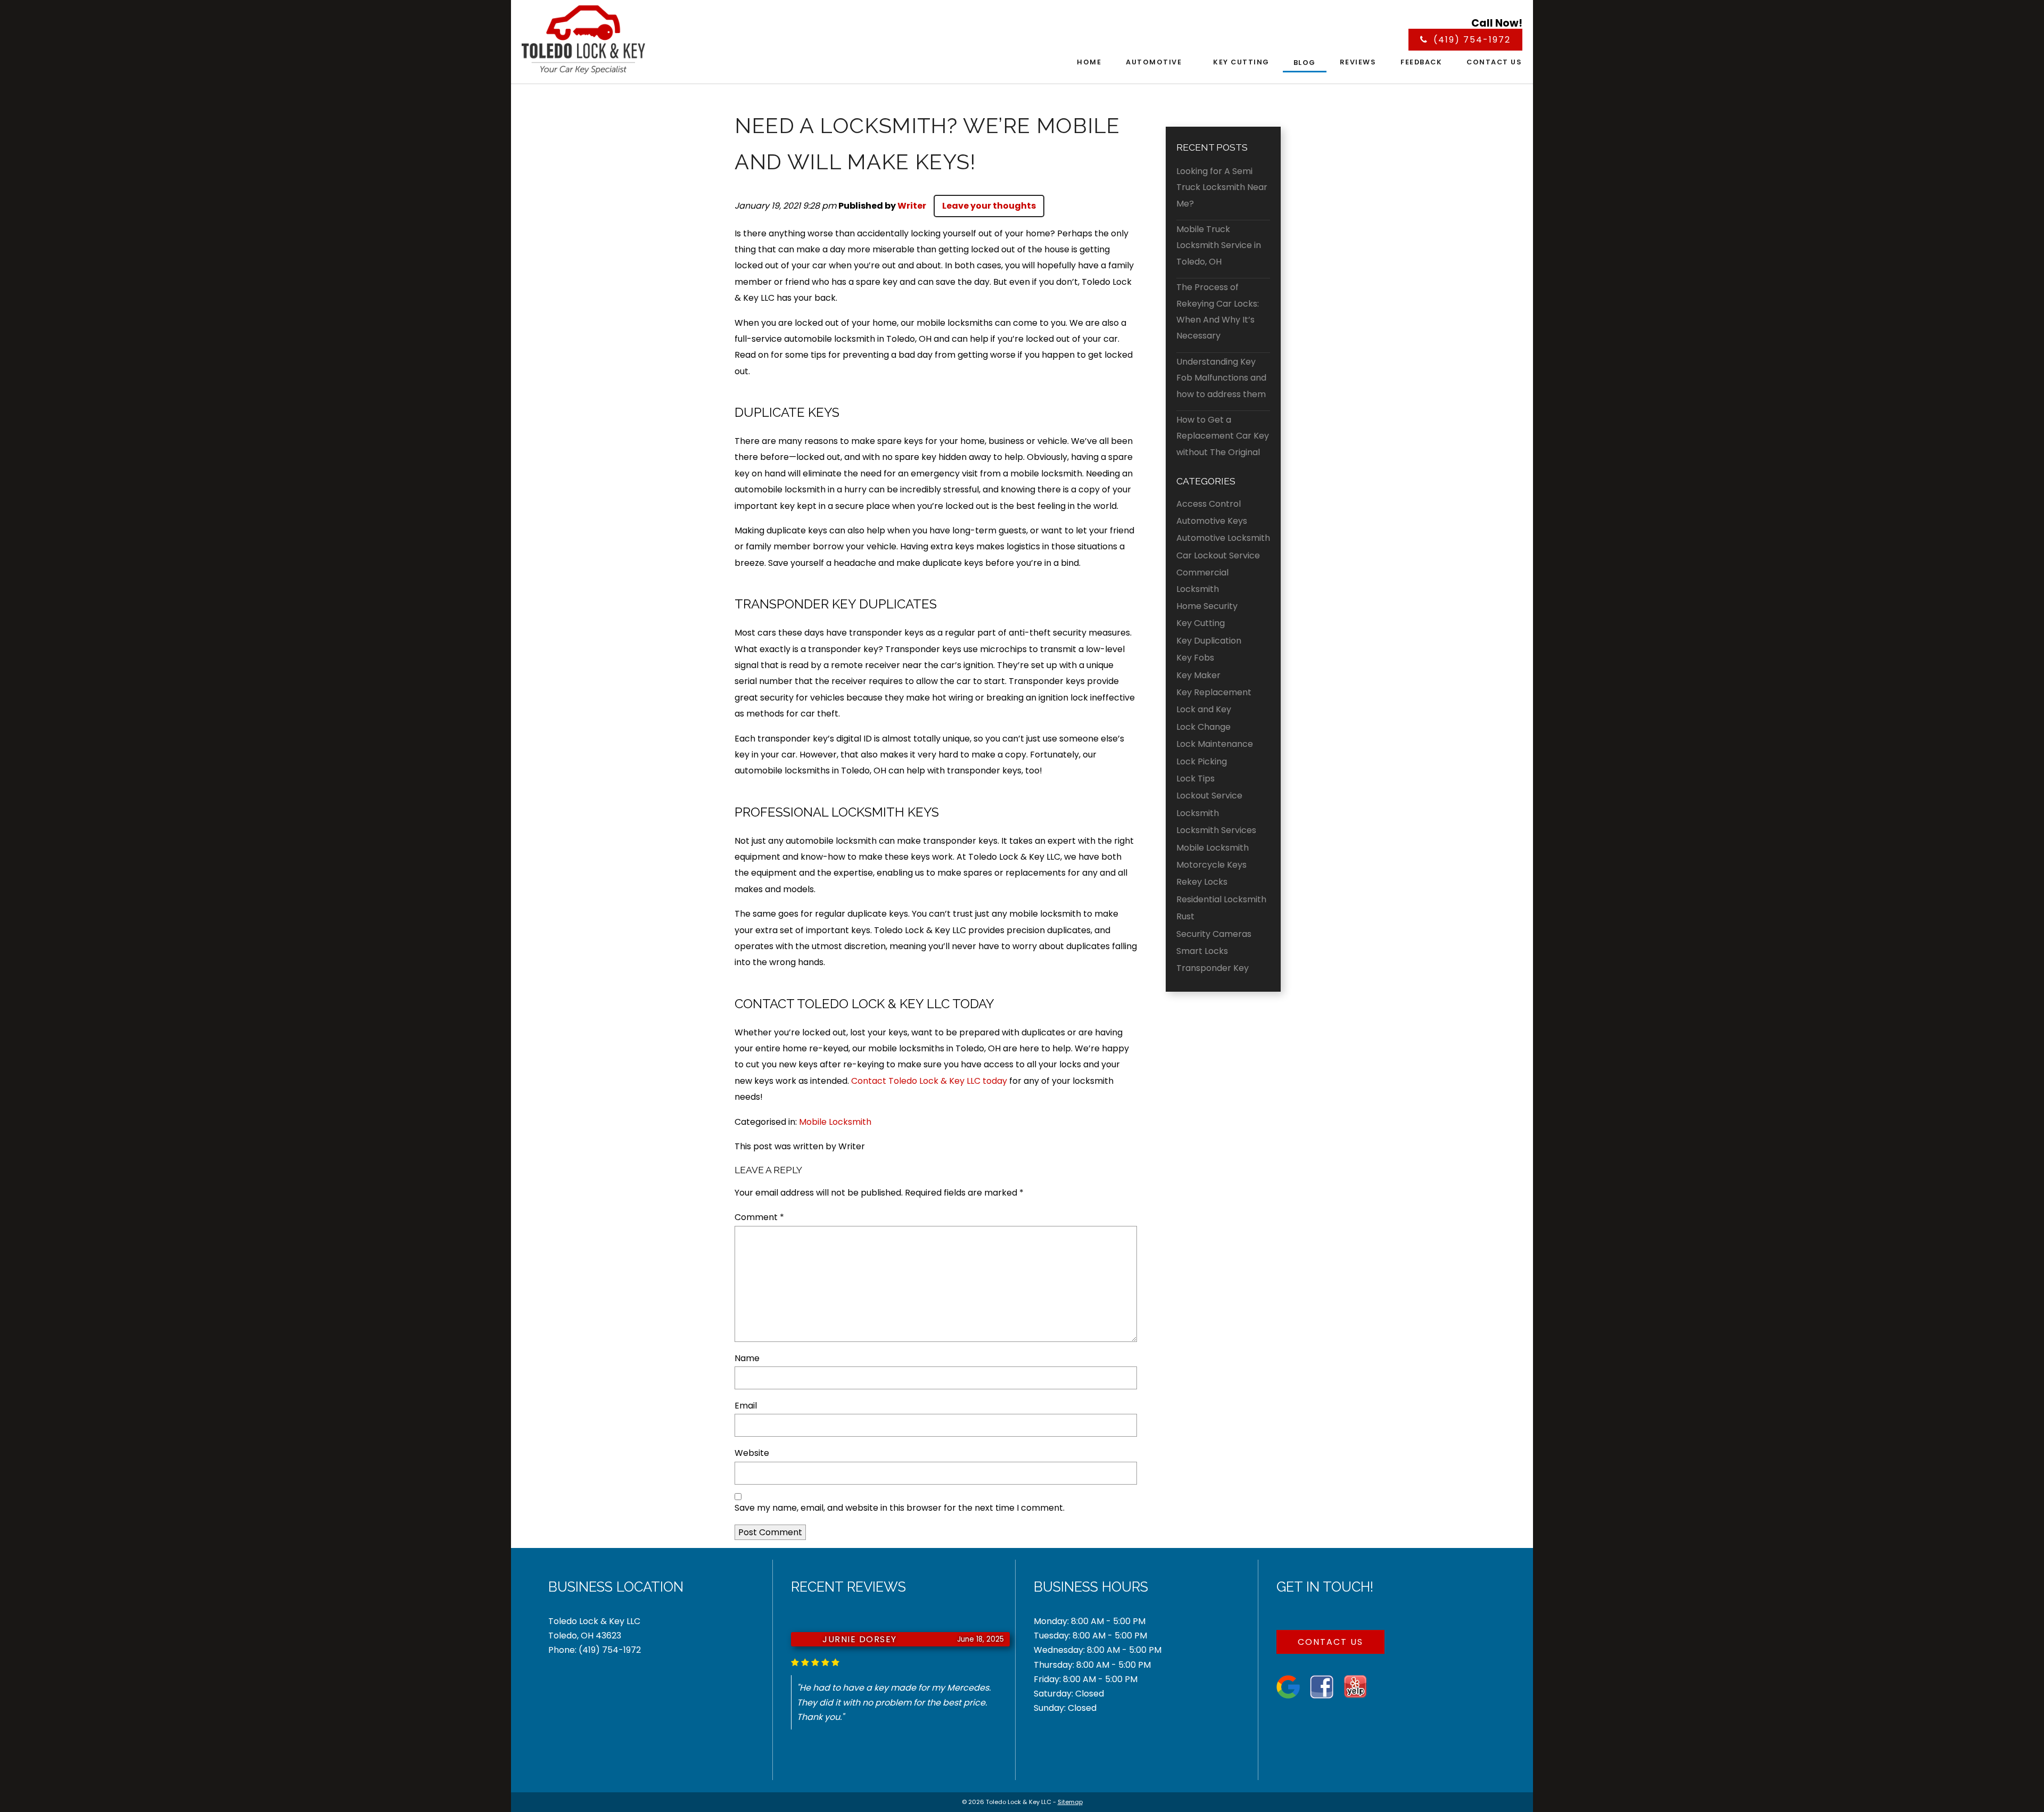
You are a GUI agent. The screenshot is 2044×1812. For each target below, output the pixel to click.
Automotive (1154, 62)
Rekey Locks (1202, 882)
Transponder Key (1213, 968)
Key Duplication (1209, 641)
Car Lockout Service (1218, 555)
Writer (912, 206)
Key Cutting (1241, 62)
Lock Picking (1202, 761)
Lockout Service (1209, 796)
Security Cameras (1214, 934)
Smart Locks (1202, 951)
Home (1089, 62)
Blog (1305, 63)
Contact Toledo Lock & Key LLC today (929, 1081)
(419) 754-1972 (610, 1650)
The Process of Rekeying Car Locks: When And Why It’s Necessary (1218, 311)
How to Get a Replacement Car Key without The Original (1223, 436)
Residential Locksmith (1221, 899)
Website (752, 1453)
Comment (759, 1217)
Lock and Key (1204, 709)
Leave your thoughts (989, 206)
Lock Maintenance (1215, 744)
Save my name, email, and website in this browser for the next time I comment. (900, 1508)
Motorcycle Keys (1211, 865)
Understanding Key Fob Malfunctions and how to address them (1221, 378)
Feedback (1421, 62)
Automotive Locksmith (1223, 538)
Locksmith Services (1216, 830)
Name (747, 1358)
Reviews (1358, 62)
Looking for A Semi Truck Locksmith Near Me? (1222, 187)
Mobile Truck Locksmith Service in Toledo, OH (1219, 245)
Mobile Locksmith (835, 1122)
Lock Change (1204, 727)
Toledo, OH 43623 (585, 1636)
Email (746, 1406)
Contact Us (1494, 62)
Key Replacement (1214, 692)
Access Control (1209, 504)
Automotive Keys (1212, 521)
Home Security (1207, 606)
